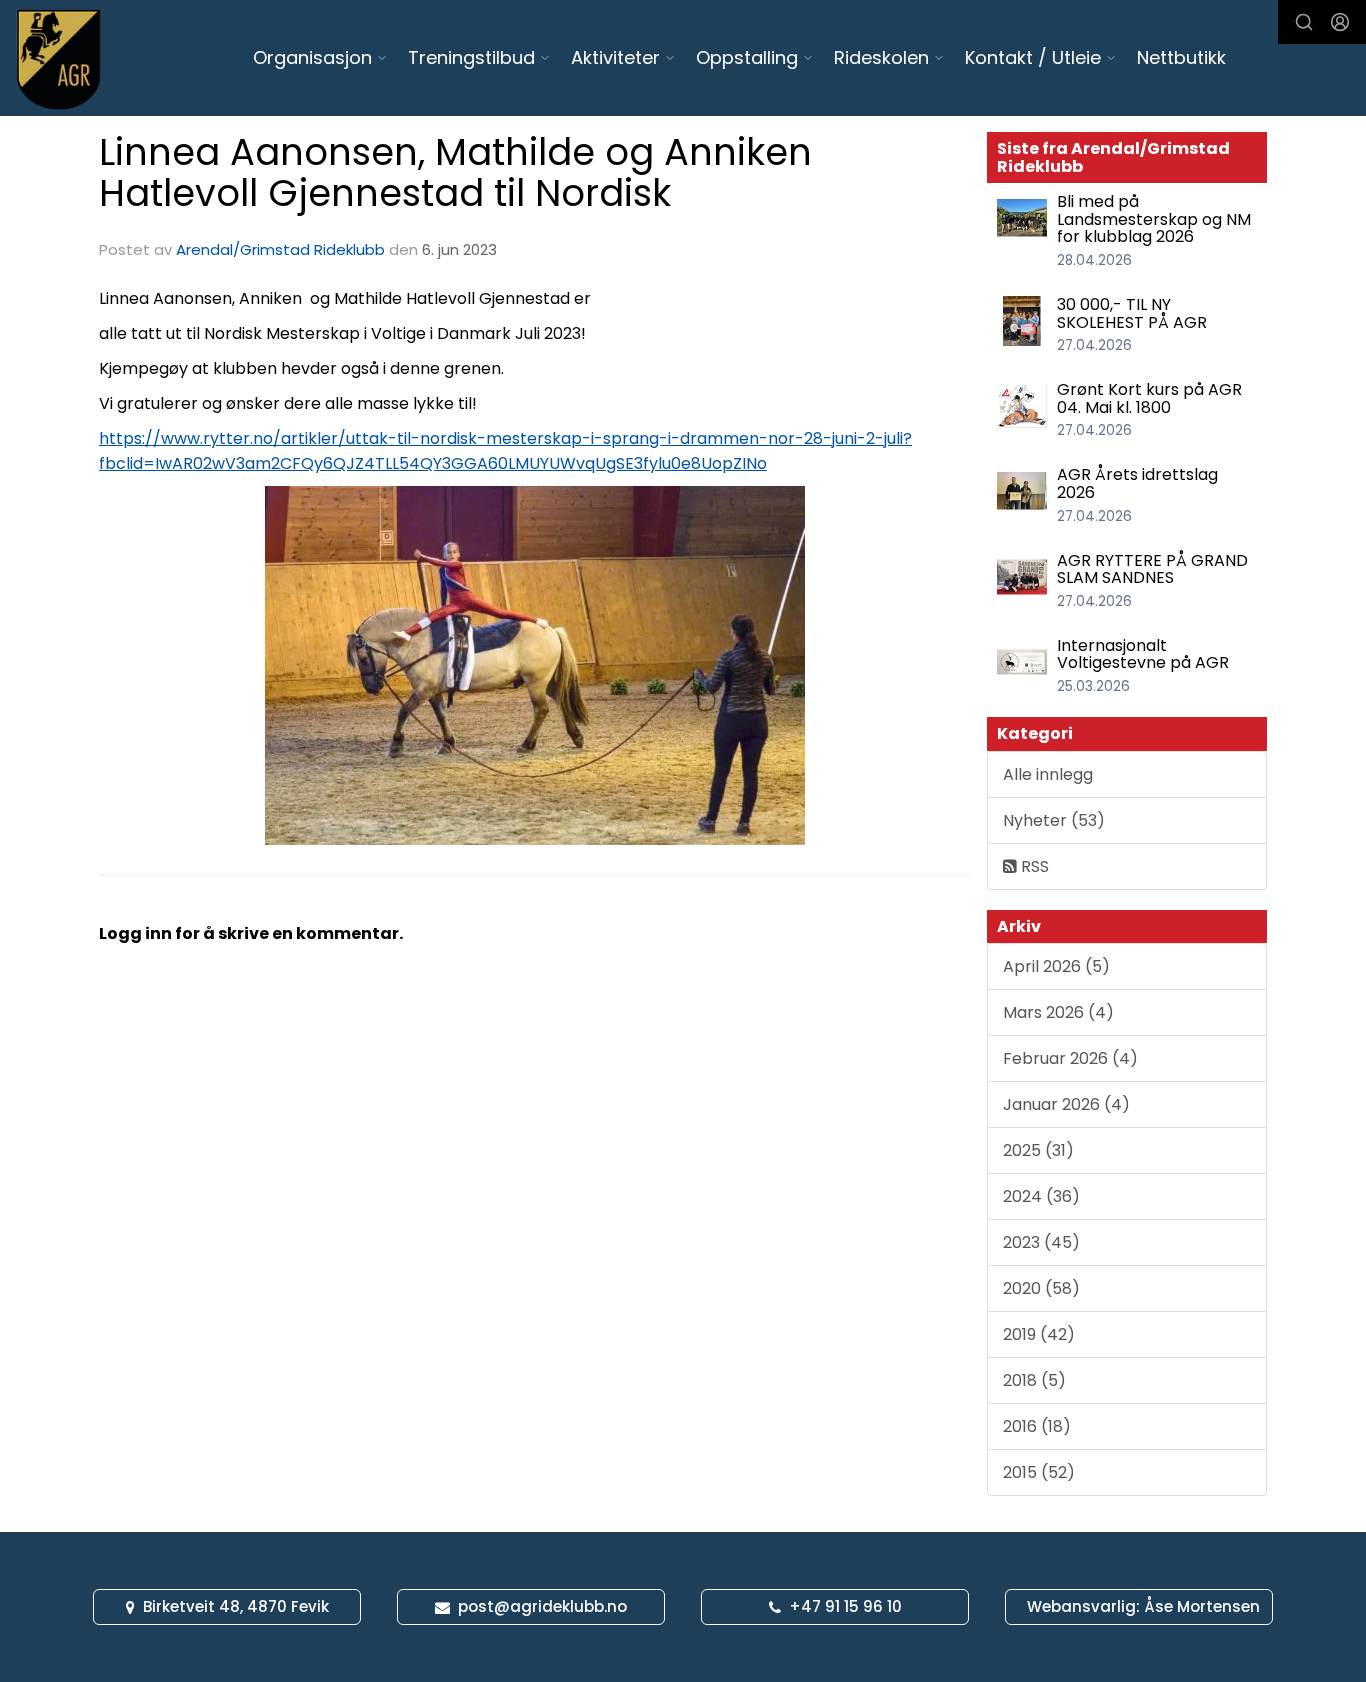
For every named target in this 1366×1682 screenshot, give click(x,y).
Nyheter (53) (1054, 820)
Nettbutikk (1181, 57)
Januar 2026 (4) (1066, 1104)
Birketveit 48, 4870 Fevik (236, 1606)
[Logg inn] (1340, 22)
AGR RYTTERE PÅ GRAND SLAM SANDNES (1152, 569)
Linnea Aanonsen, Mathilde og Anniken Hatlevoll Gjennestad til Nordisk (455, 172)
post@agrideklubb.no (542, 1606)
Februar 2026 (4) (1070, 1058)
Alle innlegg (1048, 774)
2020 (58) (1041, 1288)
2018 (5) (1034, 1380)
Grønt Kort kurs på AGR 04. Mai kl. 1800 (1149, 398)
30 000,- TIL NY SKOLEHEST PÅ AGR (1132, 313)
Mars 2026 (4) (1058, 1012)
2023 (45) (1041, 1242)
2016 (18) (1037, 1426)
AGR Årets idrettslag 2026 (1137, 483)
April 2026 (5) (1056, 966)
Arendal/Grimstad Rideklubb (280, 249)
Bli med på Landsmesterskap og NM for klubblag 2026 (1154, 219)
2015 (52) (1039, 1472)
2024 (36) (1041, 1196)
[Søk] (1304, 22)
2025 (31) (1038, 1150)
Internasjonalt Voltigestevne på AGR (1143, 654)
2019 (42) (1039, 1334)
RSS (1033, 866)
